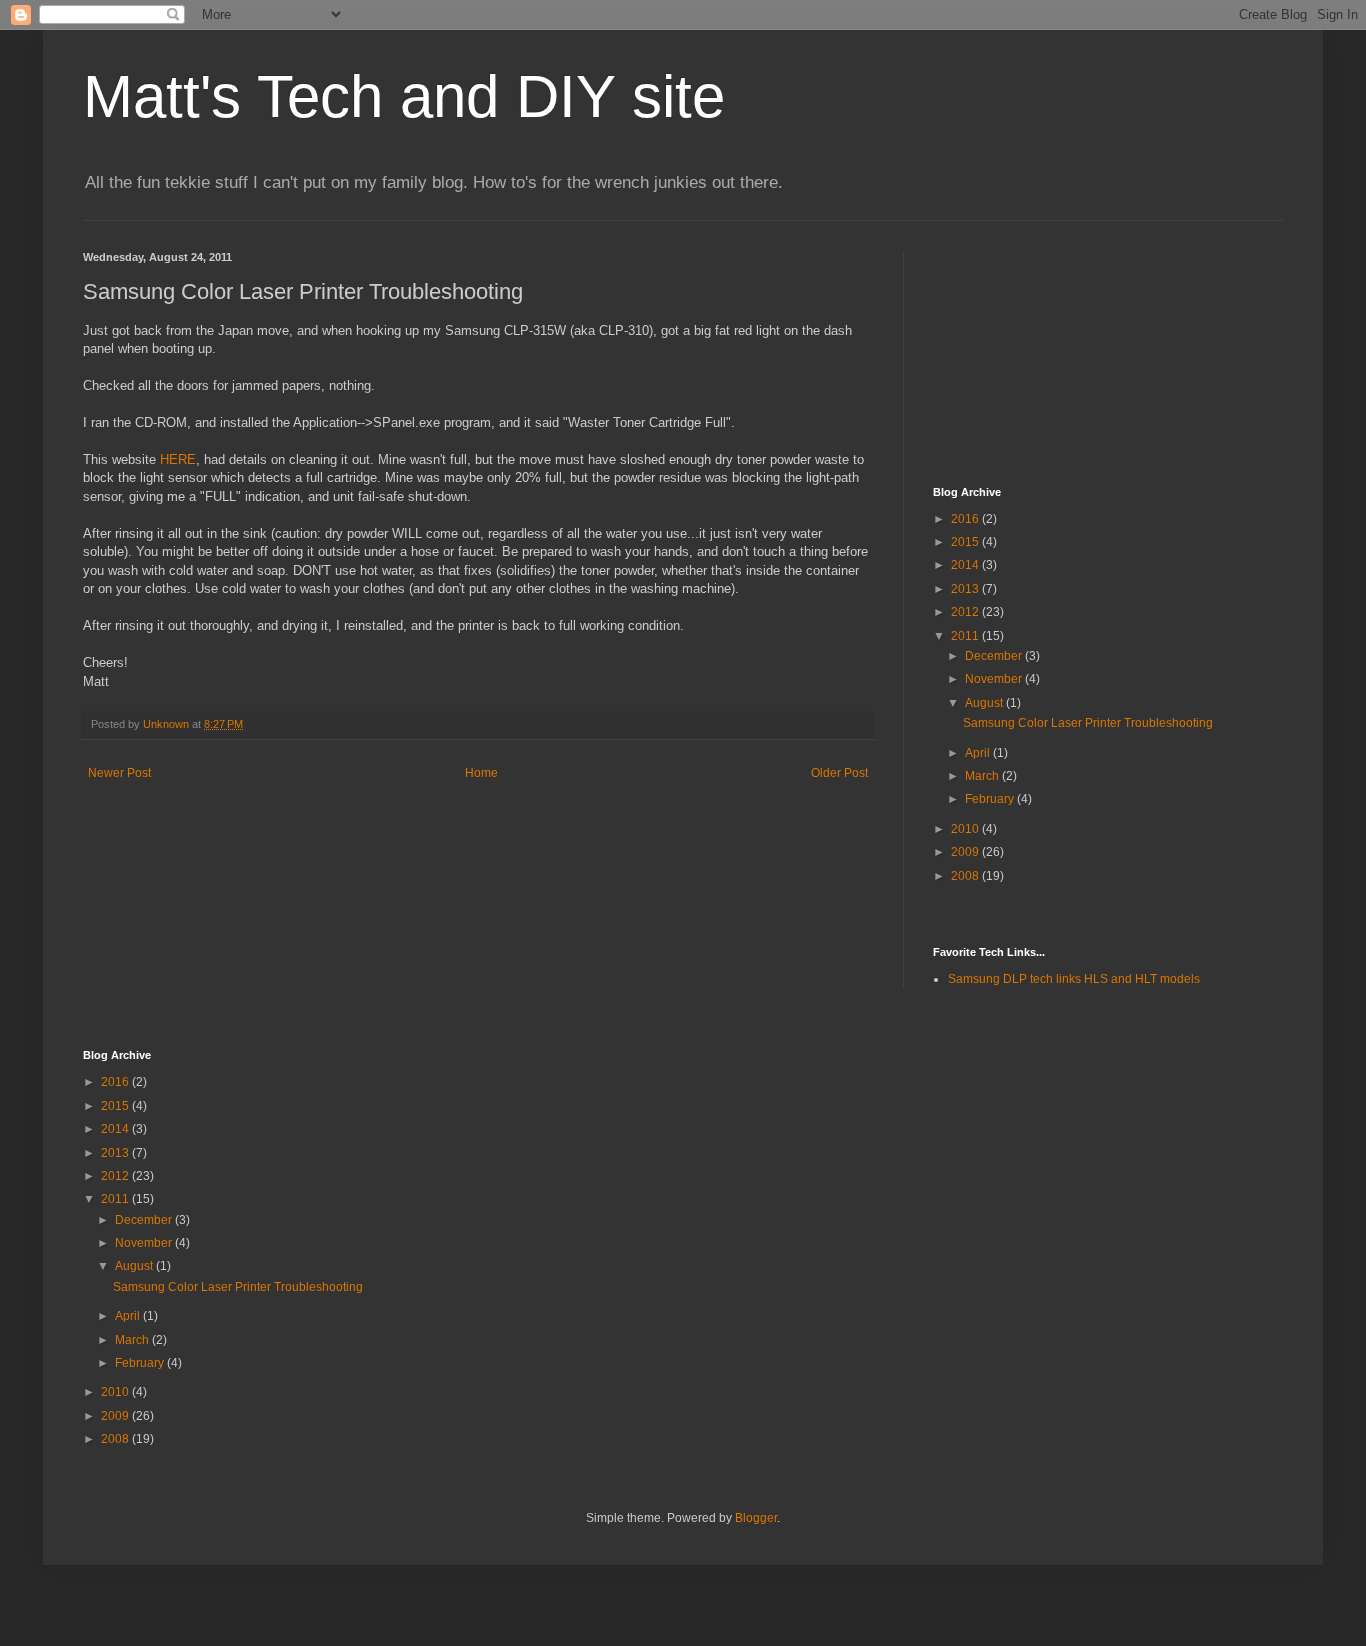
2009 (966, 852)
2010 (966, 829)
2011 (966, 636)
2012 (966, 612)
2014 (966, 565)
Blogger (756, 1518)
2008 (966, 876)
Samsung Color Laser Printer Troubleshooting (1088, 723)
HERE (178, 459)
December (995, 656)
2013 (966, 589)
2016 (966, 519)
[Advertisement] (1033, 351)
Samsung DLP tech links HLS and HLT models (1074, 979)
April (979, 753)
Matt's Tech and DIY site (404, 96)
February (991, 799)
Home (481, 773)
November (995, 679)
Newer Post (119, 773)
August (985, 703)
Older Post (839, 773)
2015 (966, 542)
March (983, 776)
